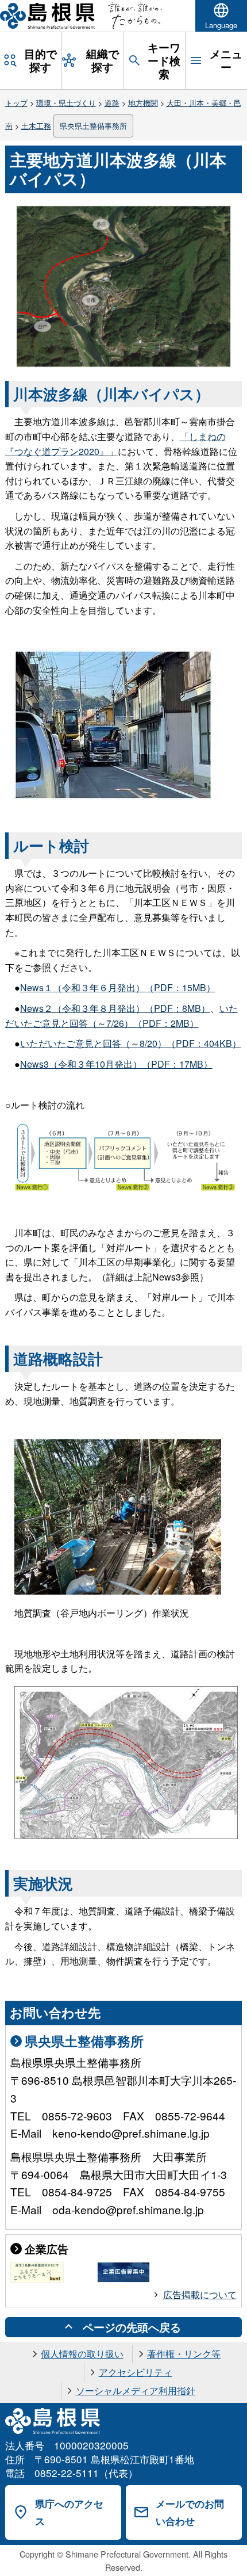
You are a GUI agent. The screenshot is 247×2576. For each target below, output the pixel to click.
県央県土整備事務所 (93, 126)
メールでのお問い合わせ (190, 2512)
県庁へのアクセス (69, 2512)
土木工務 (36, 126)
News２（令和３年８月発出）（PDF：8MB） (115, 1008)
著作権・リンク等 (184, 2354)
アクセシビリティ (136, 2372)
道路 (112, 103)
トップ (16, 103)
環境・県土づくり (66, 103)
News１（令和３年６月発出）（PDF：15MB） (118, 987)
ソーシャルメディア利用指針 (136, 2390)
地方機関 (143, 103)
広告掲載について (200, 2294)
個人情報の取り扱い (82, 2354)
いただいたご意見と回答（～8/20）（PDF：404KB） (131, 1043)
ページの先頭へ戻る (132, 2327)
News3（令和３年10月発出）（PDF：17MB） (116, 1064)
